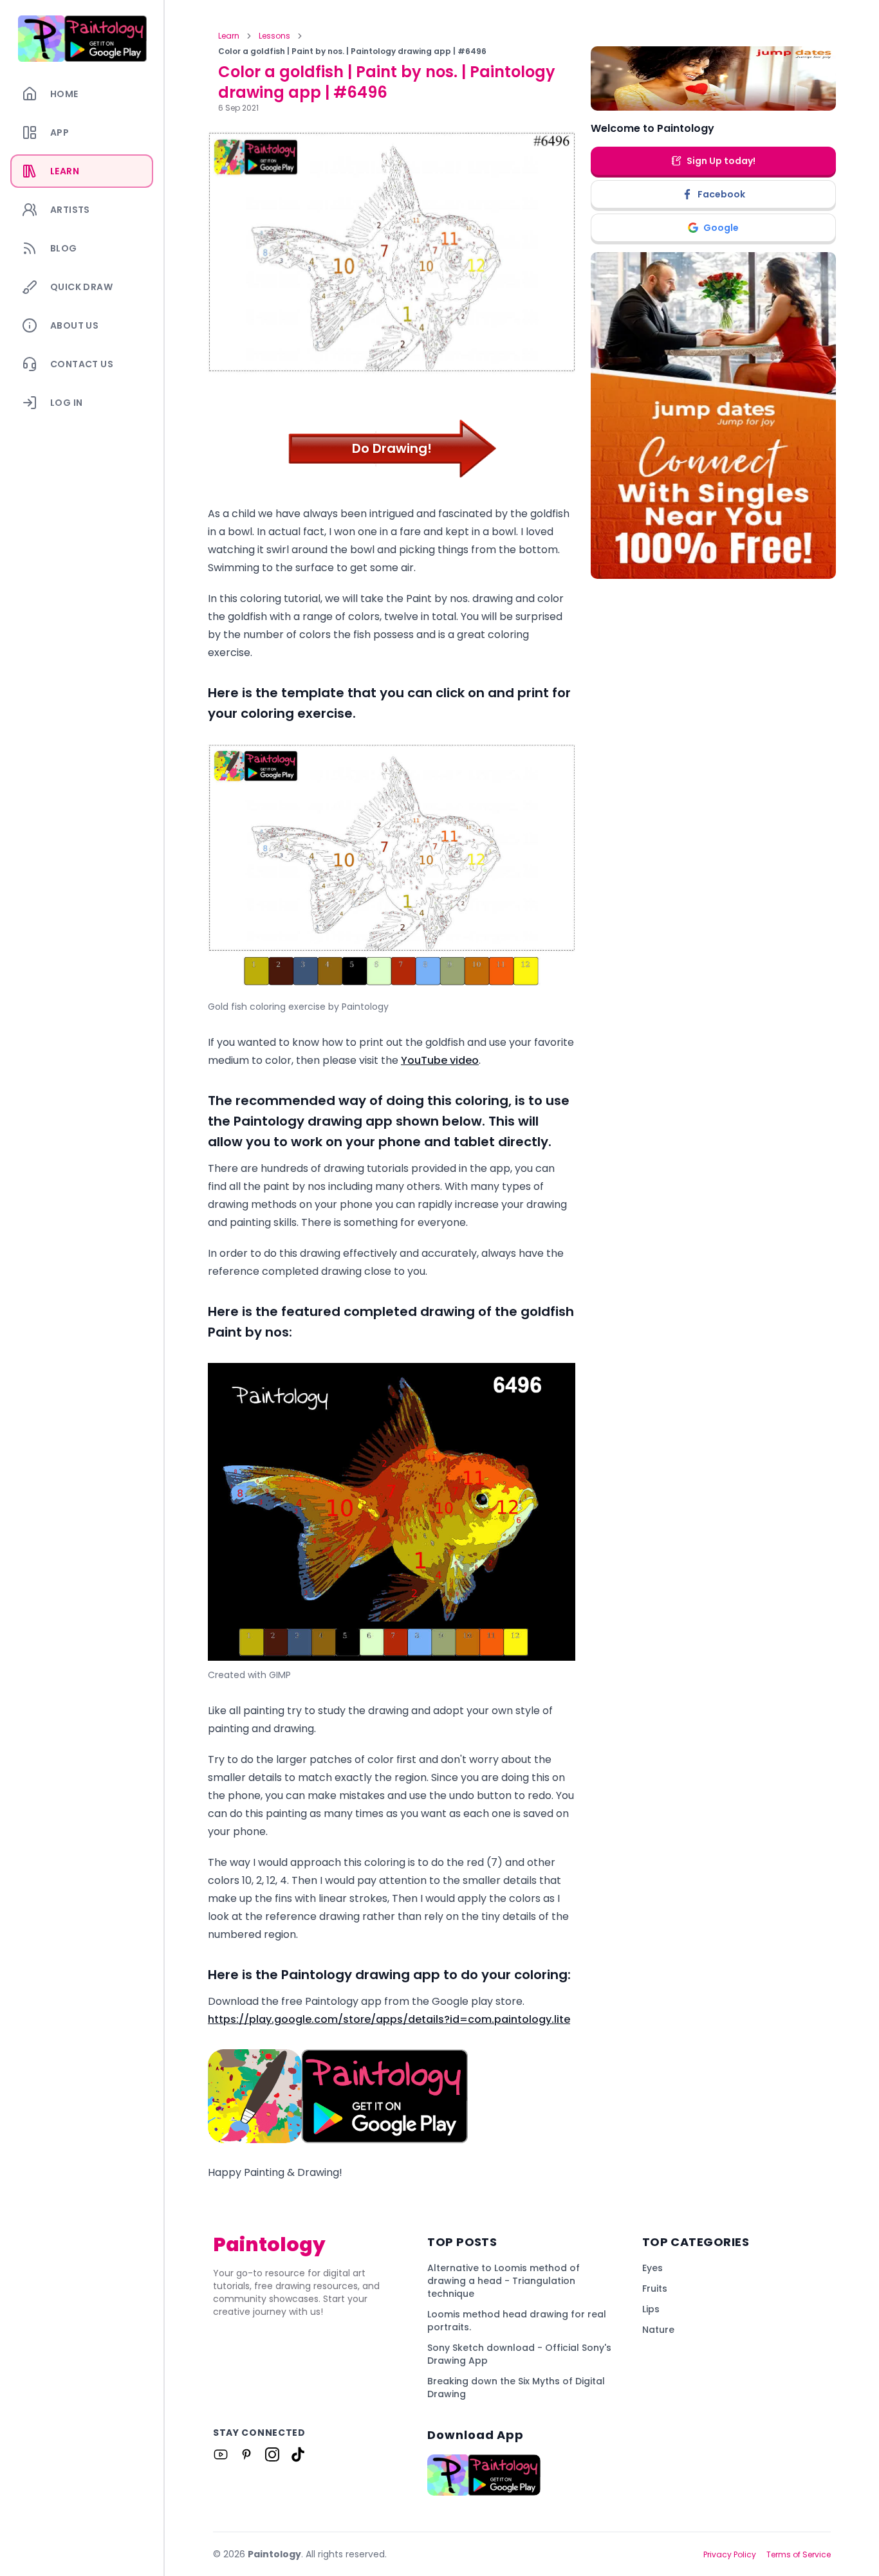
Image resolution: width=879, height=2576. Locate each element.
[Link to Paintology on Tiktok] (298, 2454)
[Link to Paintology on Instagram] (272, 2454)
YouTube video (440, 1060)
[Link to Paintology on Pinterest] (246, 2454)
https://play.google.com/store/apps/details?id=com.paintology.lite (389, 2019)
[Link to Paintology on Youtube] (221, 2454)
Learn (229, 36)
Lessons (274, 36)
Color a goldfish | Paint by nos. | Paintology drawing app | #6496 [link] (352, 51)
